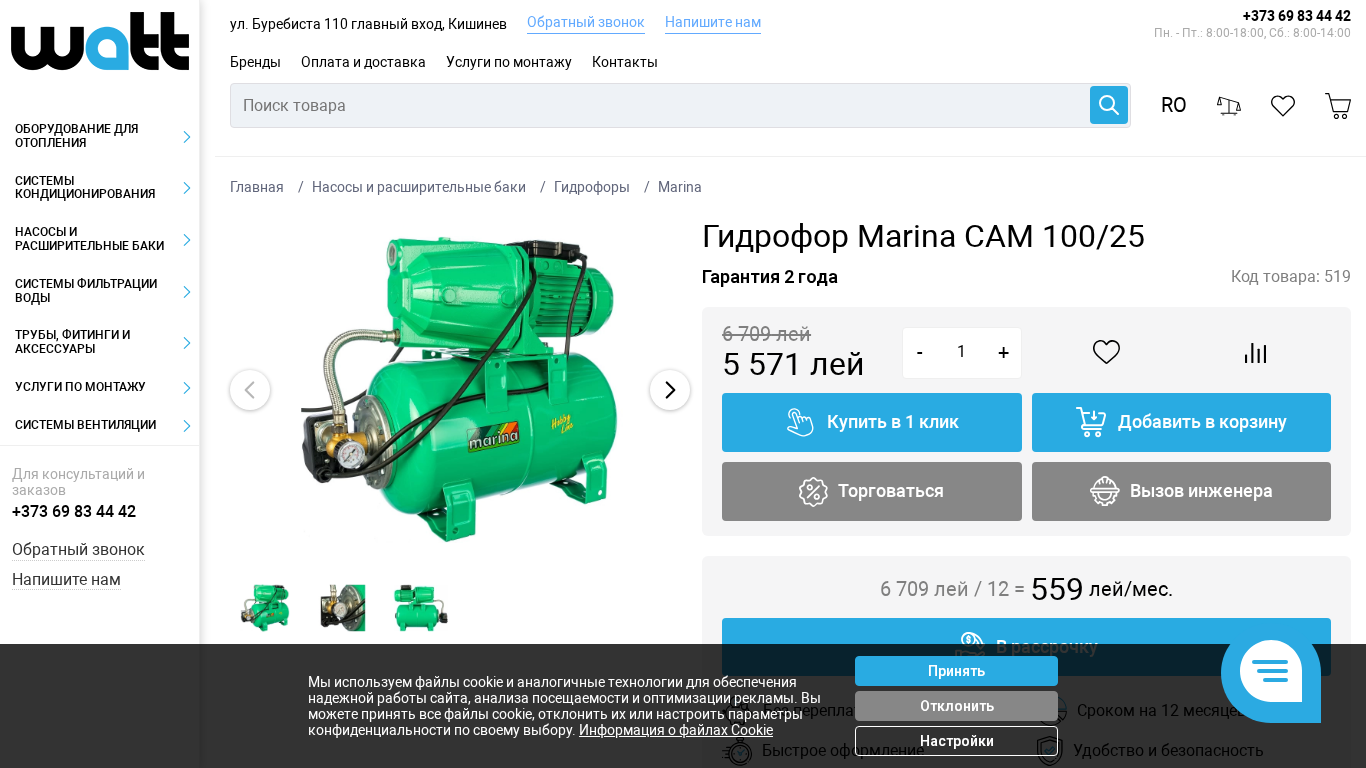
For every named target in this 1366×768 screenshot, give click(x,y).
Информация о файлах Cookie (676, 730)
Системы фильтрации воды (86, 291)
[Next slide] (670, 390)
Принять (956, 671)
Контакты (625, 62)
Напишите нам (713, 22)
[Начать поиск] (1109, 105)
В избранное (1107, 352)
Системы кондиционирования (85, 188)
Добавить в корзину (1202, 421)
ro (1174, 105)
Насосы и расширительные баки (89, 239)
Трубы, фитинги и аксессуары (72, 342)
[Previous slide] (250, 390)
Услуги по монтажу (509, 62)
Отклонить (957, 706)
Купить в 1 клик (893, 421)
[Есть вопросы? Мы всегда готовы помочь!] (1271, 673)
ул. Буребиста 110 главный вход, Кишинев (368, 24)
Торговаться (891, 490)
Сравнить (1256, 353)
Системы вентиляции (85, 425)
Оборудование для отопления (76, 136)
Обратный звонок (586, 22)
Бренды (255, 62)
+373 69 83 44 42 (1297, 16)
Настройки (957, 741)
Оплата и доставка (363, 62)
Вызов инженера (1201, 490)
